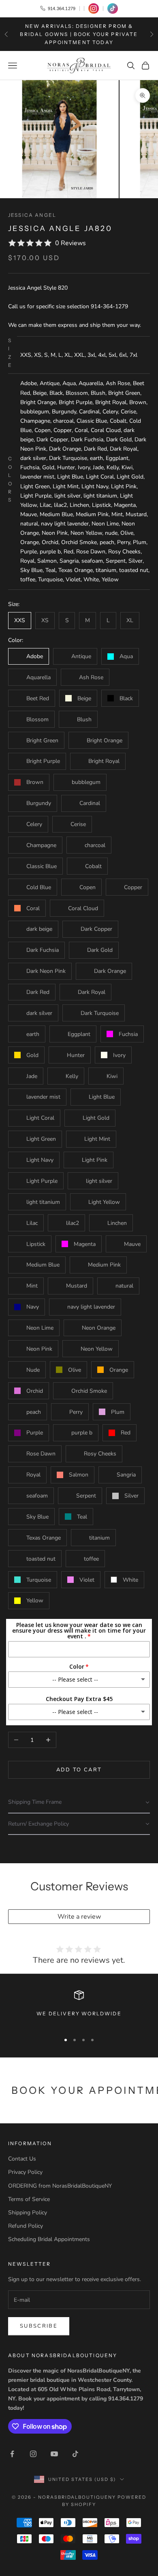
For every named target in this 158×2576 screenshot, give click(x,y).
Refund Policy (26, 2226)
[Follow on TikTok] (75, 2454)
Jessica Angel (32, 215)
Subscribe (39, 2326)
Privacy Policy (25, 2172)
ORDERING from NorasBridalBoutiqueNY (60, 2186)
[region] (79, 2008)
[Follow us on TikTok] (113, 8)
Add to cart (79, 1770)
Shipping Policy (28, 2213)
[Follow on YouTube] (54, 2454)
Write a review (79, 1917)
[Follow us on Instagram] (94, 8)
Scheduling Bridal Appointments (49, 2239)
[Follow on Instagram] (33, 2454)
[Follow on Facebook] (12, 2454)
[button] (79, 1802)
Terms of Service (29, 2199)
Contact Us (22, 2159)
